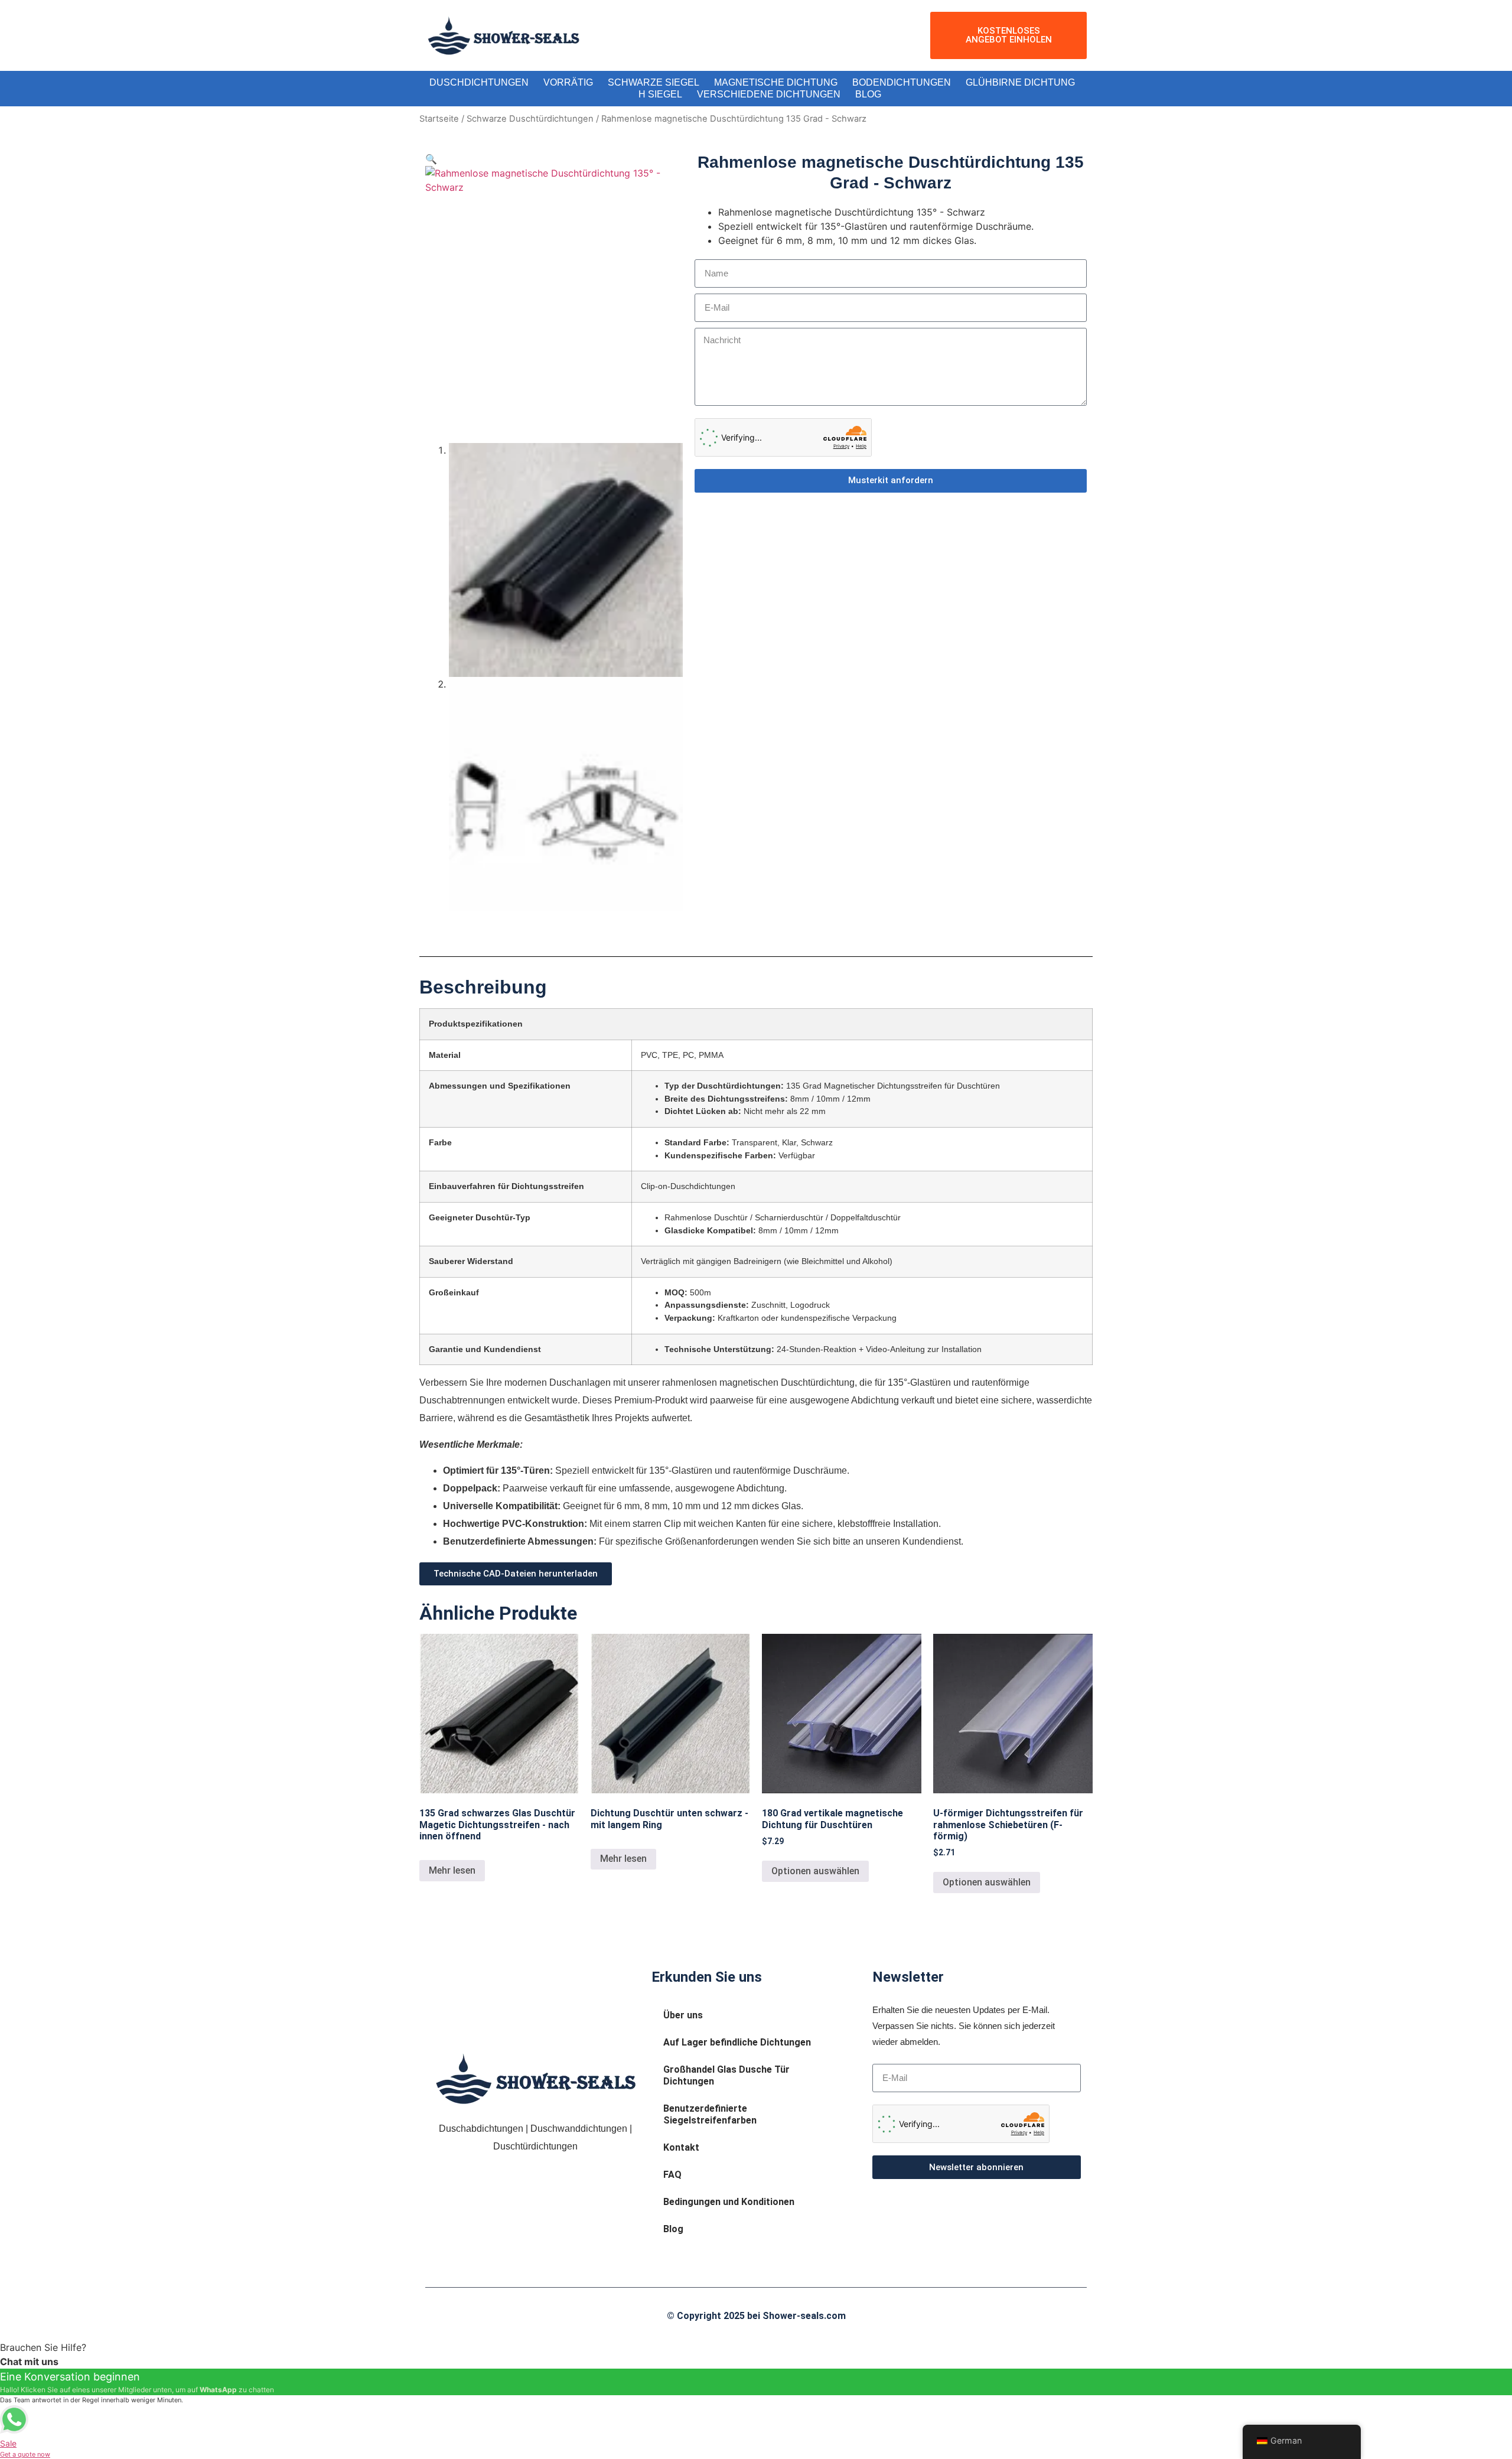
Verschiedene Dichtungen (769, 94)
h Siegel (660, 94)
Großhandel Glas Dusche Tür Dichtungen (726, 2075)
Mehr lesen (452, 1870)
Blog (868, 94)
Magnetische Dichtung (776, 82)
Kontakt (681, 2147)
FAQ (672, 2175)
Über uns (683, 2015)
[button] (431, 159)
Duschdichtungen (479, 82)
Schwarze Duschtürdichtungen (530, 119)
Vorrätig (568, 82)
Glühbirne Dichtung (1020, 82)
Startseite (439, 119)
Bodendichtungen (902, 82)
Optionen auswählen (815, 1871)
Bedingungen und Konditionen (729, 2202)
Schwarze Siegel (654, 82)
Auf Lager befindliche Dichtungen (737, 2042)
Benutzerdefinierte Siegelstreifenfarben (710, 2114)
